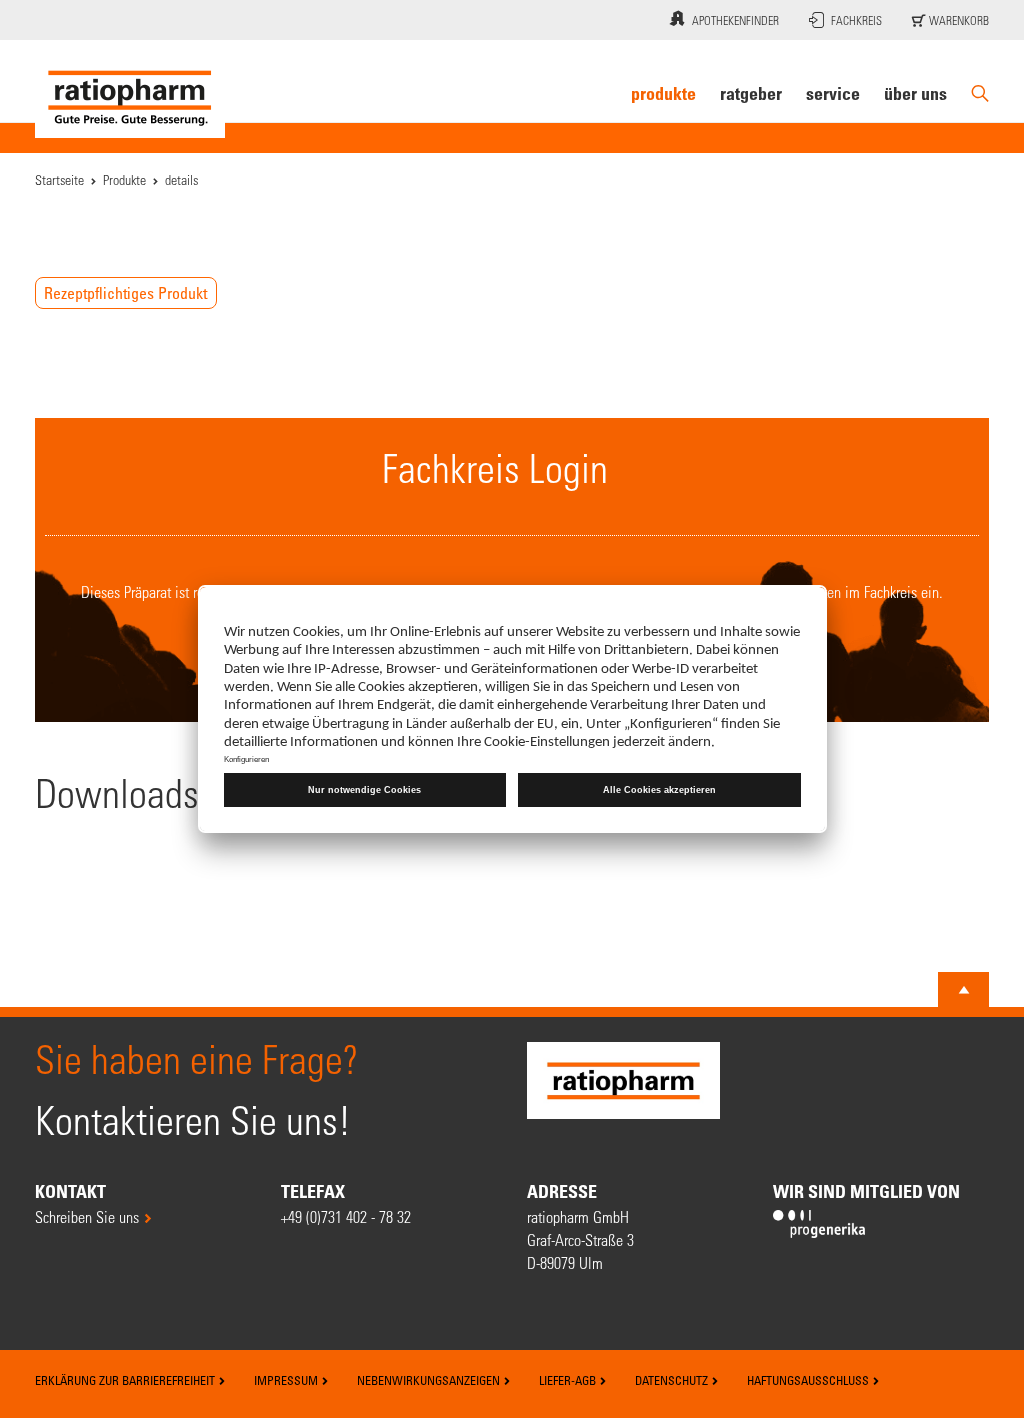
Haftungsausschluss (809, 1380)
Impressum (287, 1380)
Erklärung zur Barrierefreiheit (126, 1380)
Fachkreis (856, 20)
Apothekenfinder (735, 20)
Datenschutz (673, 1380)
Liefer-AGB (569, 1380)
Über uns (915, 93)
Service (833, 93)
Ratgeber (751, 93)
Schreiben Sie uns (87, 1216)
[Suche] (980, 93)
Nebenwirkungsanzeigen (430, 1380)
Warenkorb (957, 20)
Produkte (663, 93)
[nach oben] (964, 990)
